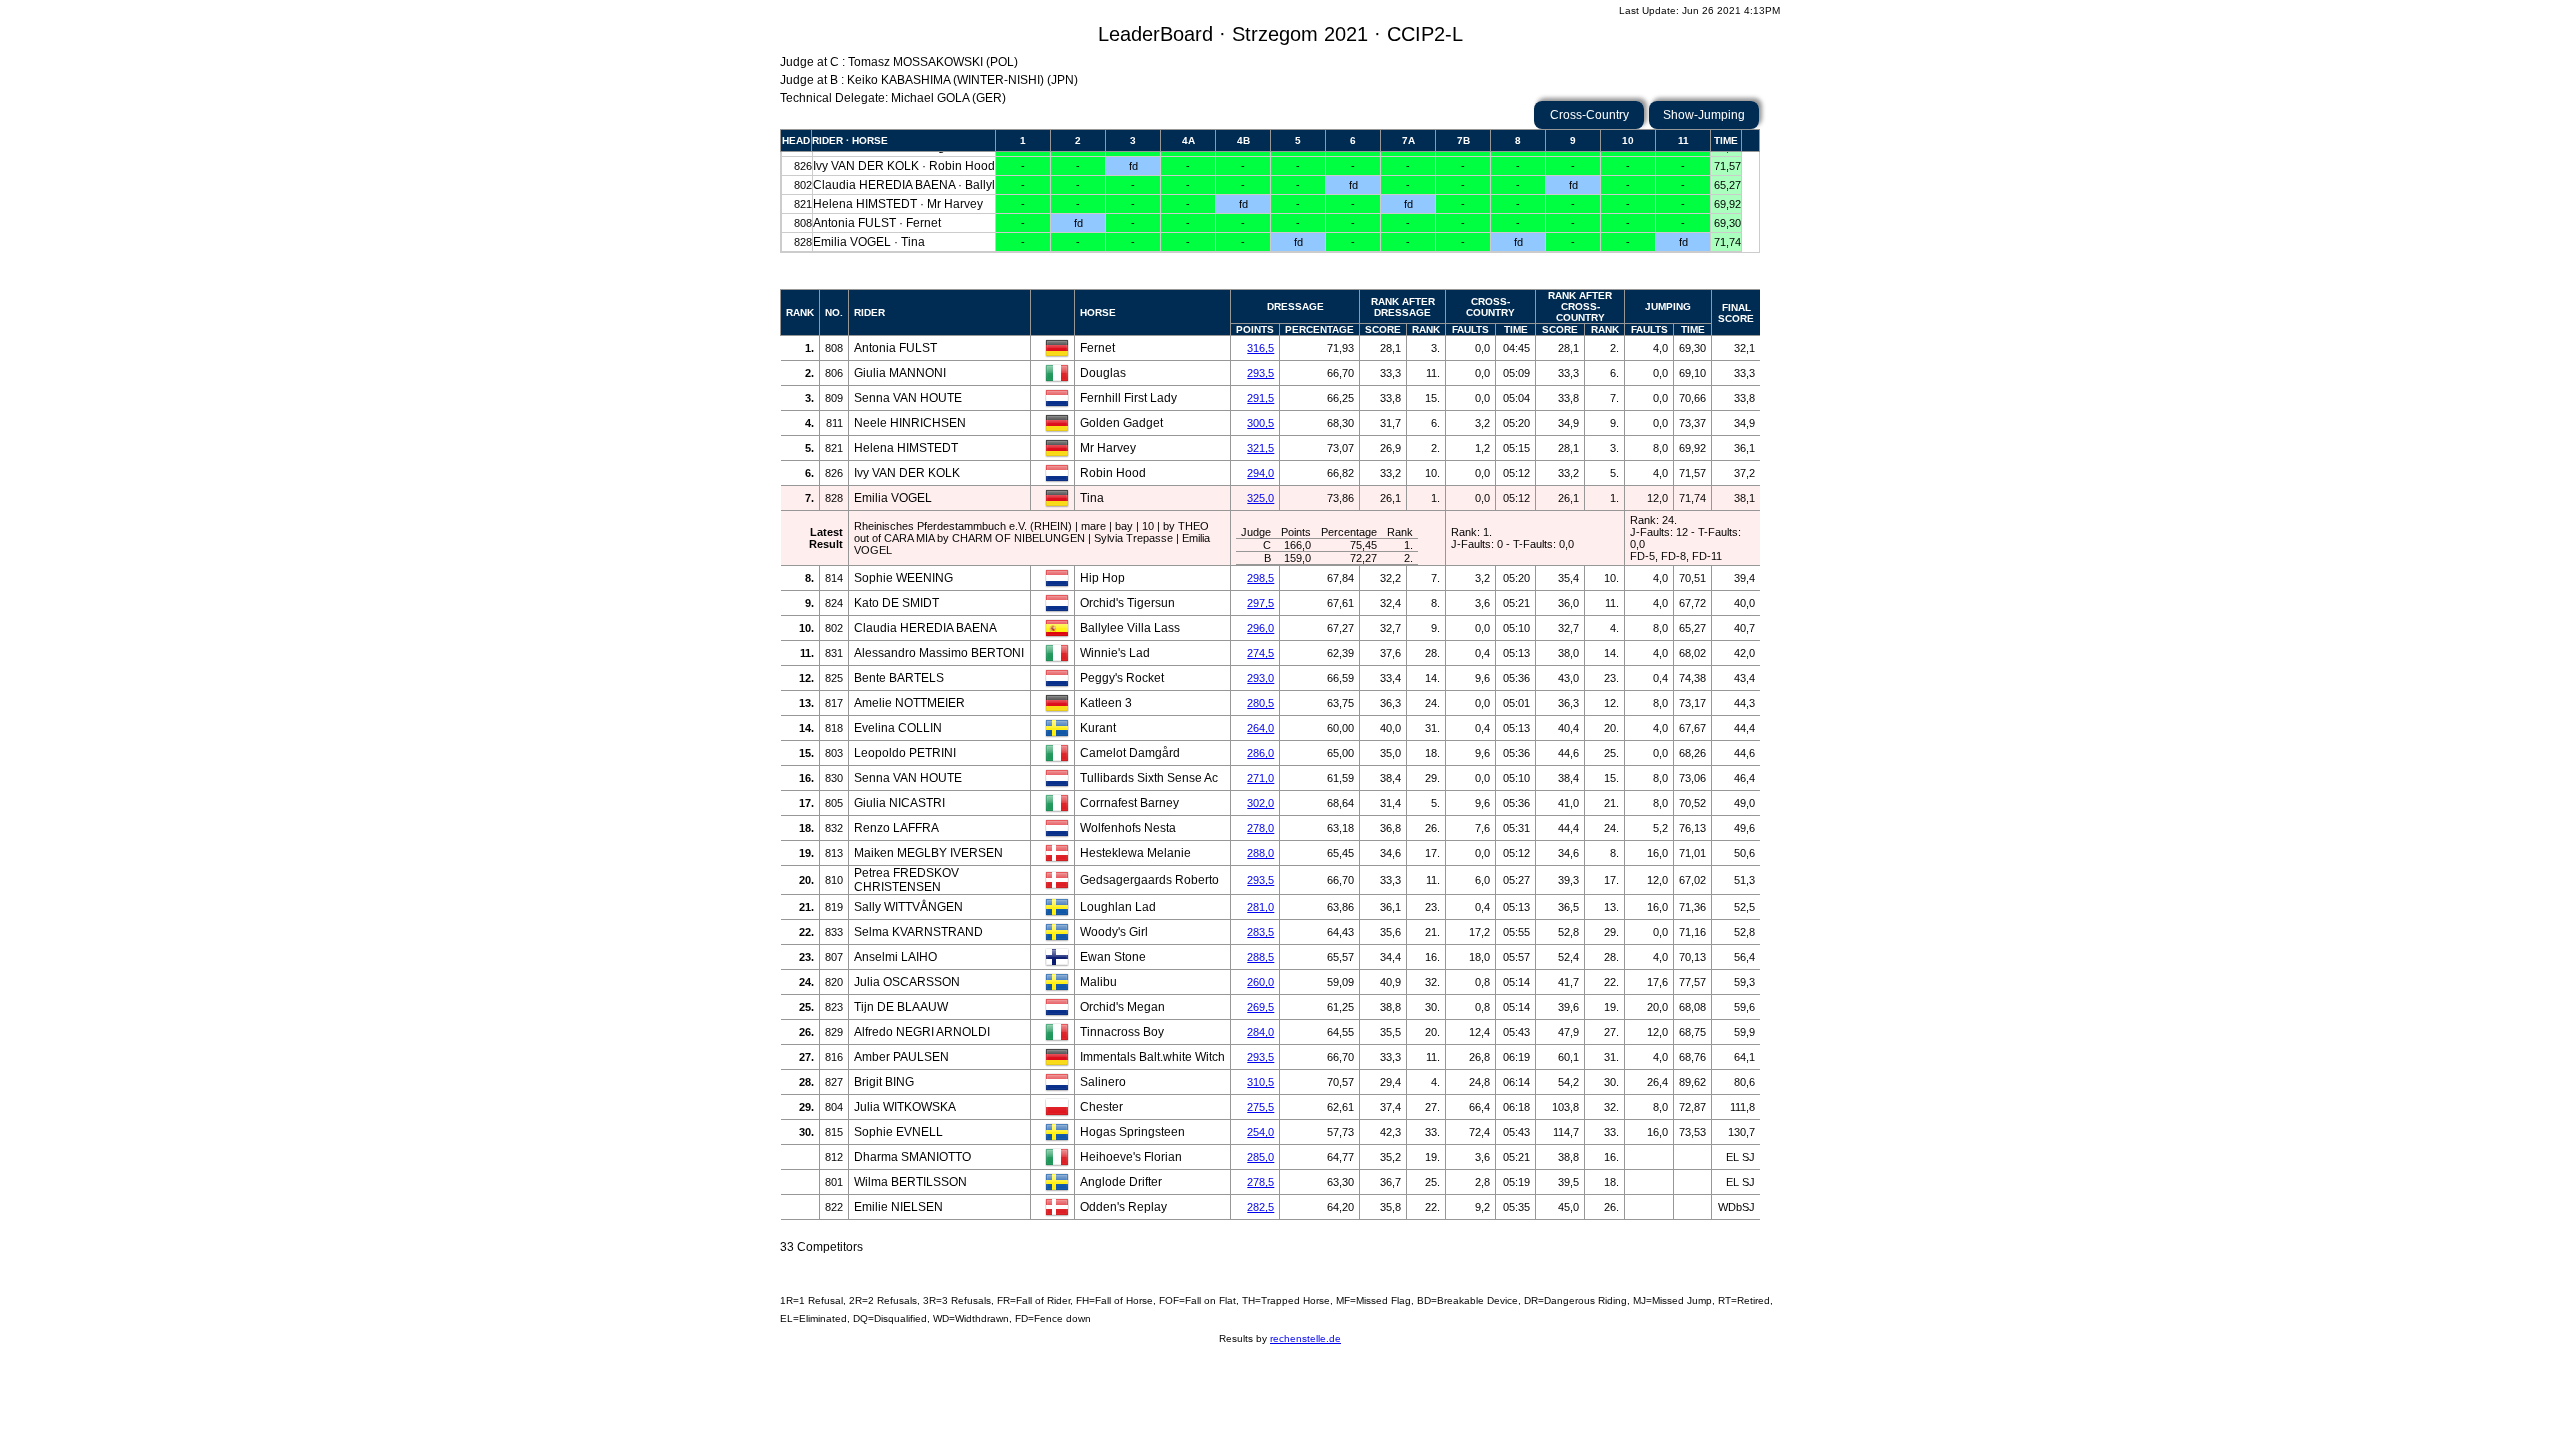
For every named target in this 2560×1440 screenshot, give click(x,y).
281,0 (1260, 907)
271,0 (1260, 778)
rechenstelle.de (1305, 1338)
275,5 (1260, 1107)
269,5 (1260, 1007)
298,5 (1260, 578)
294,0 (1260, 473)
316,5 (1260, 348)
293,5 (1260, 373)
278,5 (1260, 1182)
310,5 (1260, 1082)
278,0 (1260, 828)
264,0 (1260, 728)
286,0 (1260, 753)
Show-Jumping (1704, 115)
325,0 (1260, 498)
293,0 (1260, 678)
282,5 (1260, 1207)
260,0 (1260, 982)
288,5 (1260, 957)
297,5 (1260, 603)
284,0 (1260, 1032)
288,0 (1260, 853)
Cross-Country (1589, 115)
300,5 (1260, 423)
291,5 (1260, 398)
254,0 (1260, 1132)
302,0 (1260, 803)
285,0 (1260, 1157)
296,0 (1260, 628)
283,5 (1260, 932)
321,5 (1260, 448)
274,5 (1260, 653)
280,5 (1260, 703)
